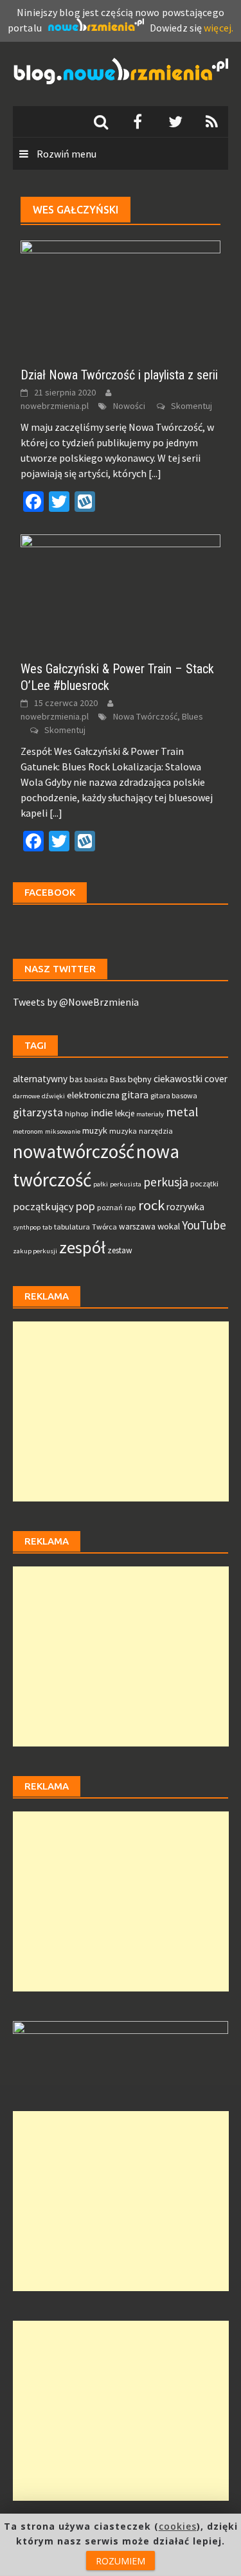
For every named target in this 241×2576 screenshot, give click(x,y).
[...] (155, 473)
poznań (110, 1207)
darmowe (26, 1096)
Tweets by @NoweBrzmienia (76, 1002)
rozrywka (185, 1207)
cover (216, 1079)
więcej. (219, 28)
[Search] (101, 122)
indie (102, 1113)
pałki (101, 1184)
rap (130, 1207)
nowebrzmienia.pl (55, 406)
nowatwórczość (74, 1151)
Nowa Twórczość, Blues (158, 716)
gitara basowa (174, 1095)
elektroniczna (93, 1095)
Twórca (104, 1227)
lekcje (125, 1113)
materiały (150, 1114)
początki (204, 1184)
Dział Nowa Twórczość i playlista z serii (119, 375)
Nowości (129, 406)
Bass (118, 1079)
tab (47, 1227)
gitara (135, 1095)
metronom (28, 1131)
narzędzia (156, 1131)
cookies (178, 2526)
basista (96, 1079)
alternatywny (40, 1079)
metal (182, 1112)
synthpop (27, 1227)
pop (85, 1206)
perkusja (166, 1182)
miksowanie (63, 1131)
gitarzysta (38, 1112)
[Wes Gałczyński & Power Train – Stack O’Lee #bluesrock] (121, 590)
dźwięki (53, 1096)
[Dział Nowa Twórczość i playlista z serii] (121, 296)
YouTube (204, 1225)
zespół (82, 1247)
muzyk (95, 1130)
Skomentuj (192, 406)
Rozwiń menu (66, 154)
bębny (140, 1079)
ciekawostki (178, 1079)
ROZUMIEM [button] (121, 2561)
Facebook (50, 892)
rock (151, 1205)
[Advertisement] (121, 1411)
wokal (169, 1226)
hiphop (77, 1113)
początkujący (43, 1207)
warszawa (137, 1227)
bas (76, 1079)
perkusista (126, 1184)
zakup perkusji (35, 1251)
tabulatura (72, 1227)
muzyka (123, 1131)
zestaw (120, 1250)
